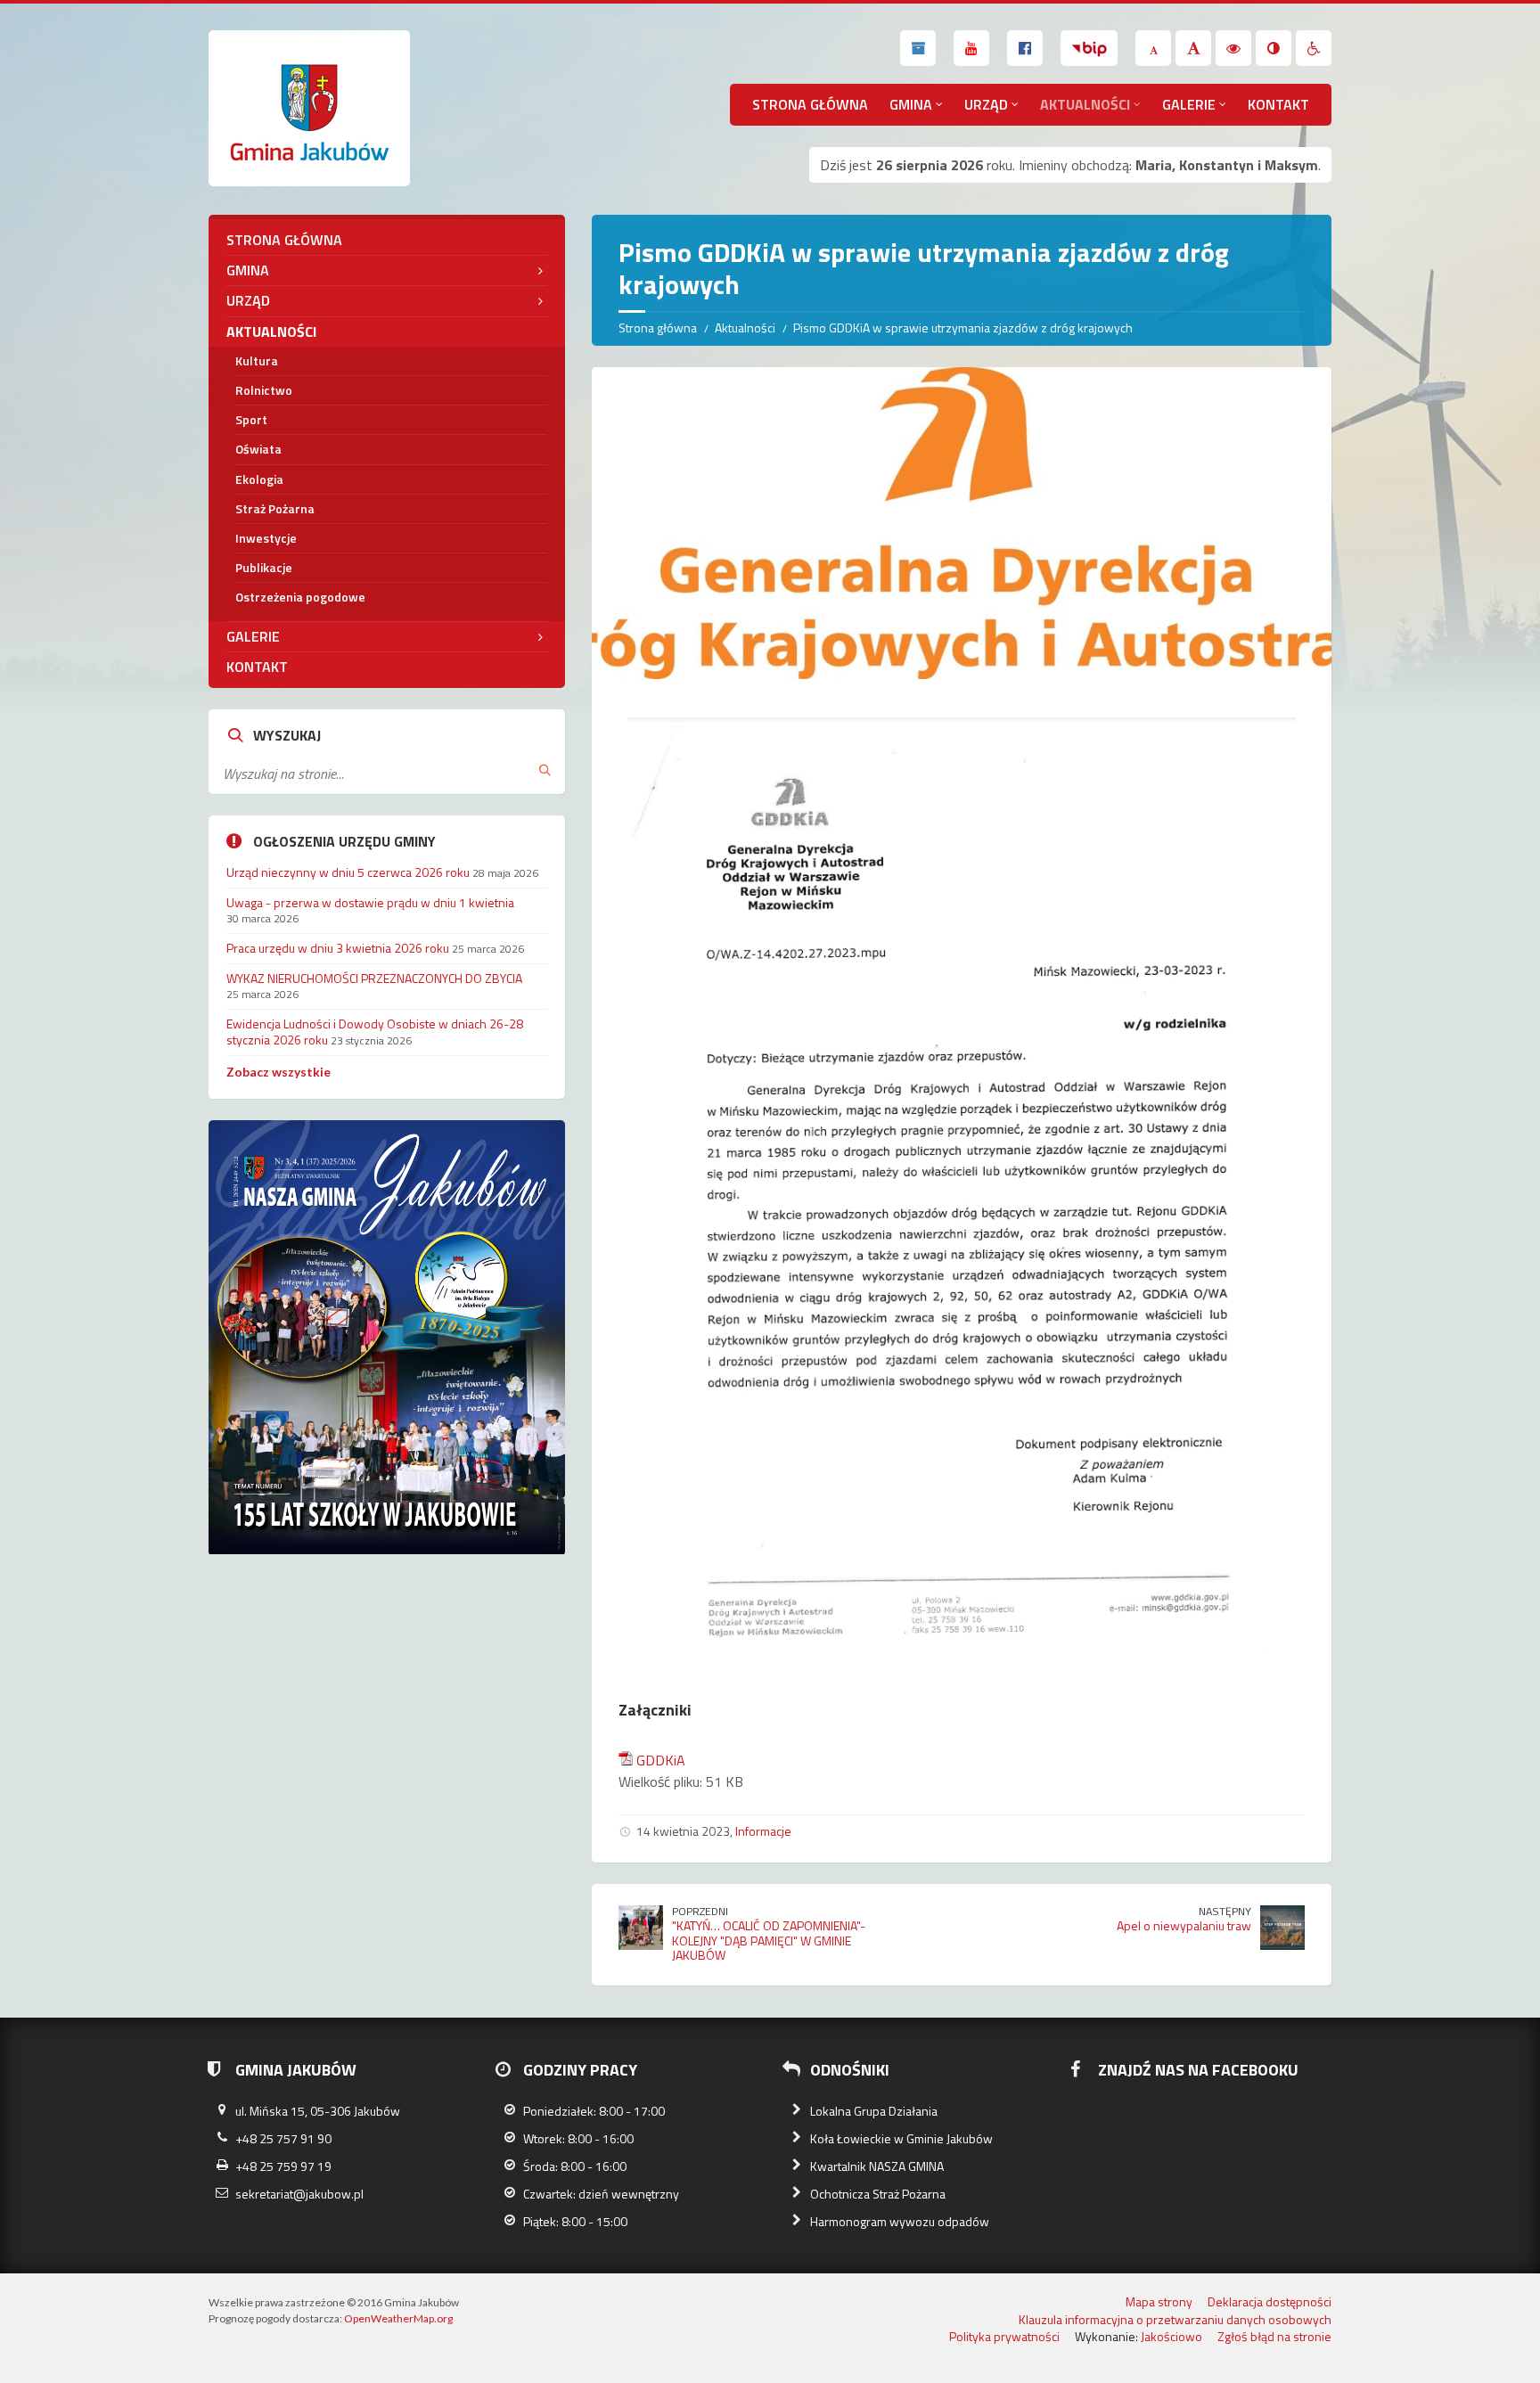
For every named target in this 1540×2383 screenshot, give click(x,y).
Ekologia (259, 479)
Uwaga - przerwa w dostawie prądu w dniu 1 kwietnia (370, 902)
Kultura (257, 360)
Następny (1225, 1911)
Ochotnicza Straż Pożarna (878, 2194)
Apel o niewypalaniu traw (1184, 1925)
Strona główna (810, 104)
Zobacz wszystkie (279, 1072)
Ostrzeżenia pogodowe (300, 597)
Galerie (1189, 104)
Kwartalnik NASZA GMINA (877, 2166)
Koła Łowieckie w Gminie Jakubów (901, 2138)
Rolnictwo (264, 390)
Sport (251, 419)
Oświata (258, 449)
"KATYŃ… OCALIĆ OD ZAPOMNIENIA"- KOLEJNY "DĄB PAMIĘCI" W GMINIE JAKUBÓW (769, 1941)
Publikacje (264, 567)
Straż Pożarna (275, 508)
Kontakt (1278, 104)
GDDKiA (661, 1760)
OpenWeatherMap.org (398, 2318)
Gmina (911, 104)
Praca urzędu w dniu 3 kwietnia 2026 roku (338, 948)
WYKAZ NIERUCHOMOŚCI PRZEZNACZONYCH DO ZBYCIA (374, 978)
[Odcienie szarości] (1274, 48)
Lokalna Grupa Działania (874, 2111)
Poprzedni (700, 1911)
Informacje (763, 1831)
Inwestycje (266, 538)
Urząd (986, 104)
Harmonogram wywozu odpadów (900, 2221)
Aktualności (1085, 104)
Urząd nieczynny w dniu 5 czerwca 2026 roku (348, 872)
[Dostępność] (1314, 48)
